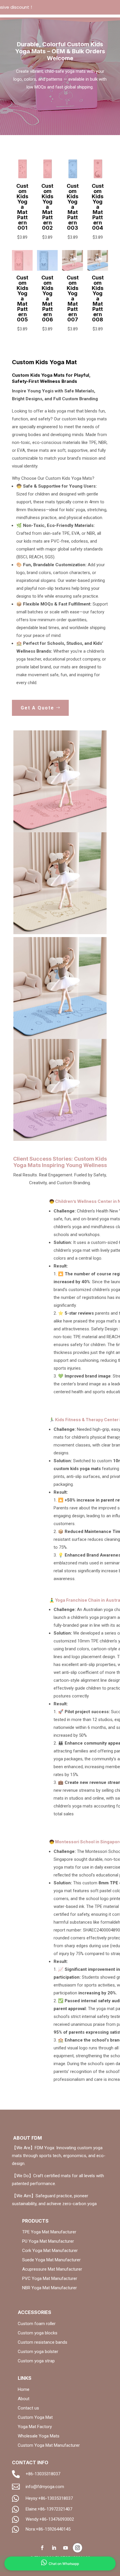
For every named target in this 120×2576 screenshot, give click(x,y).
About (24, 2399)
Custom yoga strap (36, 2361)
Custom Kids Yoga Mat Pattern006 (47, 299)
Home (24, 2389)
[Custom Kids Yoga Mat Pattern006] (47, 269)
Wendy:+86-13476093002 (50, 2519)
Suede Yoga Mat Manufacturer (51, 2260)
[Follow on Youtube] (66, 2548)
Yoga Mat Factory (35, 2427)
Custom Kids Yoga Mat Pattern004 (98, 207)
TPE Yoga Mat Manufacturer (49, 2232)
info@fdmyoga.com (45, 2487)
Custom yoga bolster (38, 2352)
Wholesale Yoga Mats (39, 2436)
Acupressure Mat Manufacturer (52, 2269)
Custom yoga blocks (38, 2333)
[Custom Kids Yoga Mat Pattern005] (22, 269)
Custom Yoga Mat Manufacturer (49, 2445)
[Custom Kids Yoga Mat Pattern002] (47, 178)
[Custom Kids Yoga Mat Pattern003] (72, 178)
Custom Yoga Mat (35, 2417)
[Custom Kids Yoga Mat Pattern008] (98, 269)
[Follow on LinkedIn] (54, 2548)
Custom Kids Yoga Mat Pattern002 (47, 207)
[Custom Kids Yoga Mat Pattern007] (72, 269)
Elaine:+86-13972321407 (49, 2509)
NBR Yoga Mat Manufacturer (50, 2288)
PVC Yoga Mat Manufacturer (50, 2278)
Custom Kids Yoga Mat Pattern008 (98, 299)
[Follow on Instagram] (77, 2548)
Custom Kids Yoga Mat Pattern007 (73, 299)
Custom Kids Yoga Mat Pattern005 (22, 299)
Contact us (28, 2408)
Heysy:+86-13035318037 (49, 2498)
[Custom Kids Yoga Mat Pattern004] (98, 178)
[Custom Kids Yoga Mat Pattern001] (22, 178)
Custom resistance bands (43, 2342)
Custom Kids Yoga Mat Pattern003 (73, 207)
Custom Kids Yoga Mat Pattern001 (22, 207)
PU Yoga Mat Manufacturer (48, 2241)
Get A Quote (37, 708)
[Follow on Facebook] (42, 2548)
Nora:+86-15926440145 (48, 2529)
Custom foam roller (37, 2324)
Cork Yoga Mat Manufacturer (50, 2251)
